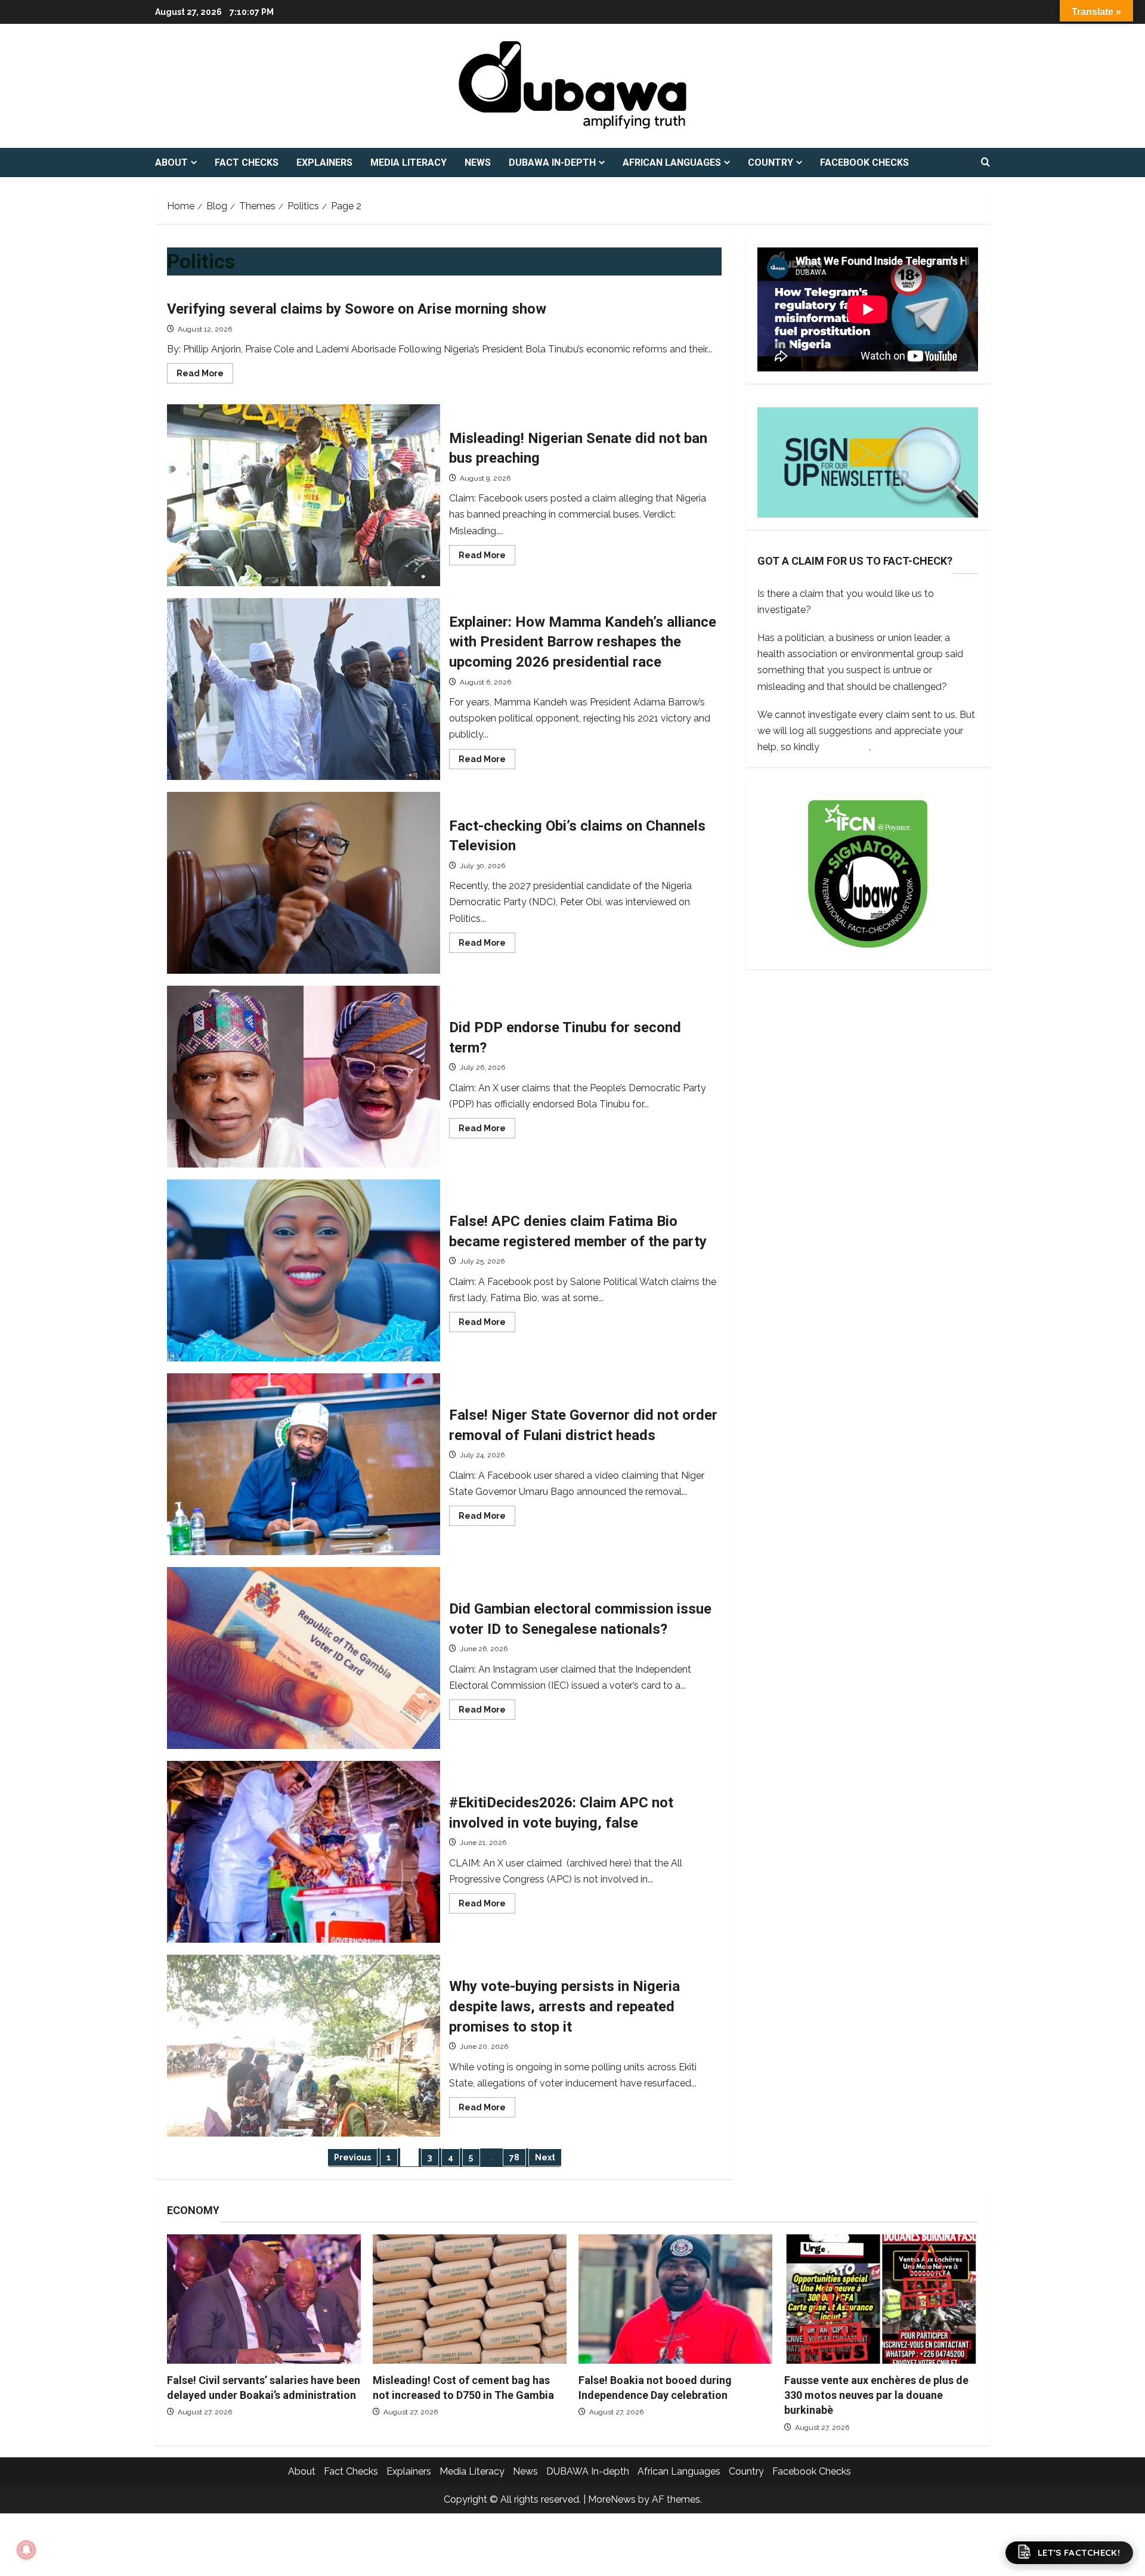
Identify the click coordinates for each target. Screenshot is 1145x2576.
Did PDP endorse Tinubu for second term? (304, 1077)
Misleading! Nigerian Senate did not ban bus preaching (304, 495)
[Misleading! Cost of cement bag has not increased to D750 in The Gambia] (470, 2299)
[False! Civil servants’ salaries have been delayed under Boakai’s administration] (264, 2299)
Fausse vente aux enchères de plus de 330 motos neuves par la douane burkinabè (876, 2395)
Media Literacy (409, 162)
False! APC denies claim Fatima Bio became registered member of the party (304, 1270)
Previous (352, 2157)
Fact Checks (247, 162)
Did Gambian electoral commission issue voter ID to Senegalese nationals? (304, 1658)
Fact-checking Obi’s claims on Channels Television (304, 883)
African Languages (672, 162)
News (478, 162)
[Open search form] (985, 163)
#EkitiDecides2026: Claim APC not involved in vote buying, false (304, 1852)
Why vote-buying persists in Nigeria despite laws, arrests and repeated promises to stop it (304, 2046)
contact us (845, 746)
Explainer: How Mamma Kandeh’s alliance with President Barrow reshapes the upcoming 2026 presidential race (304, 689)
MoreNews (612, 2499)
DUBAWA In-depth (552, 162)
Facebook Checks (864, 162)
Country (770, 162)
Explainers (324, 162)
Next (545, 2157)
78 (514, 2157)
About (171, 162)
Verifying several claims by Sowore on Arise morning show (358, 309)
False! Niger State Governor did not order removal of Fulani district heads (304, 1464)
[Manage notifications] (26, 2550)
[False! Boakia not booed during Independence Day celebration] (675, 2299)
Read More (205, 376)
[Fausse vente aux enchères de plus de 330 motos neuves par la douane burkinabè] (881, 2299)
